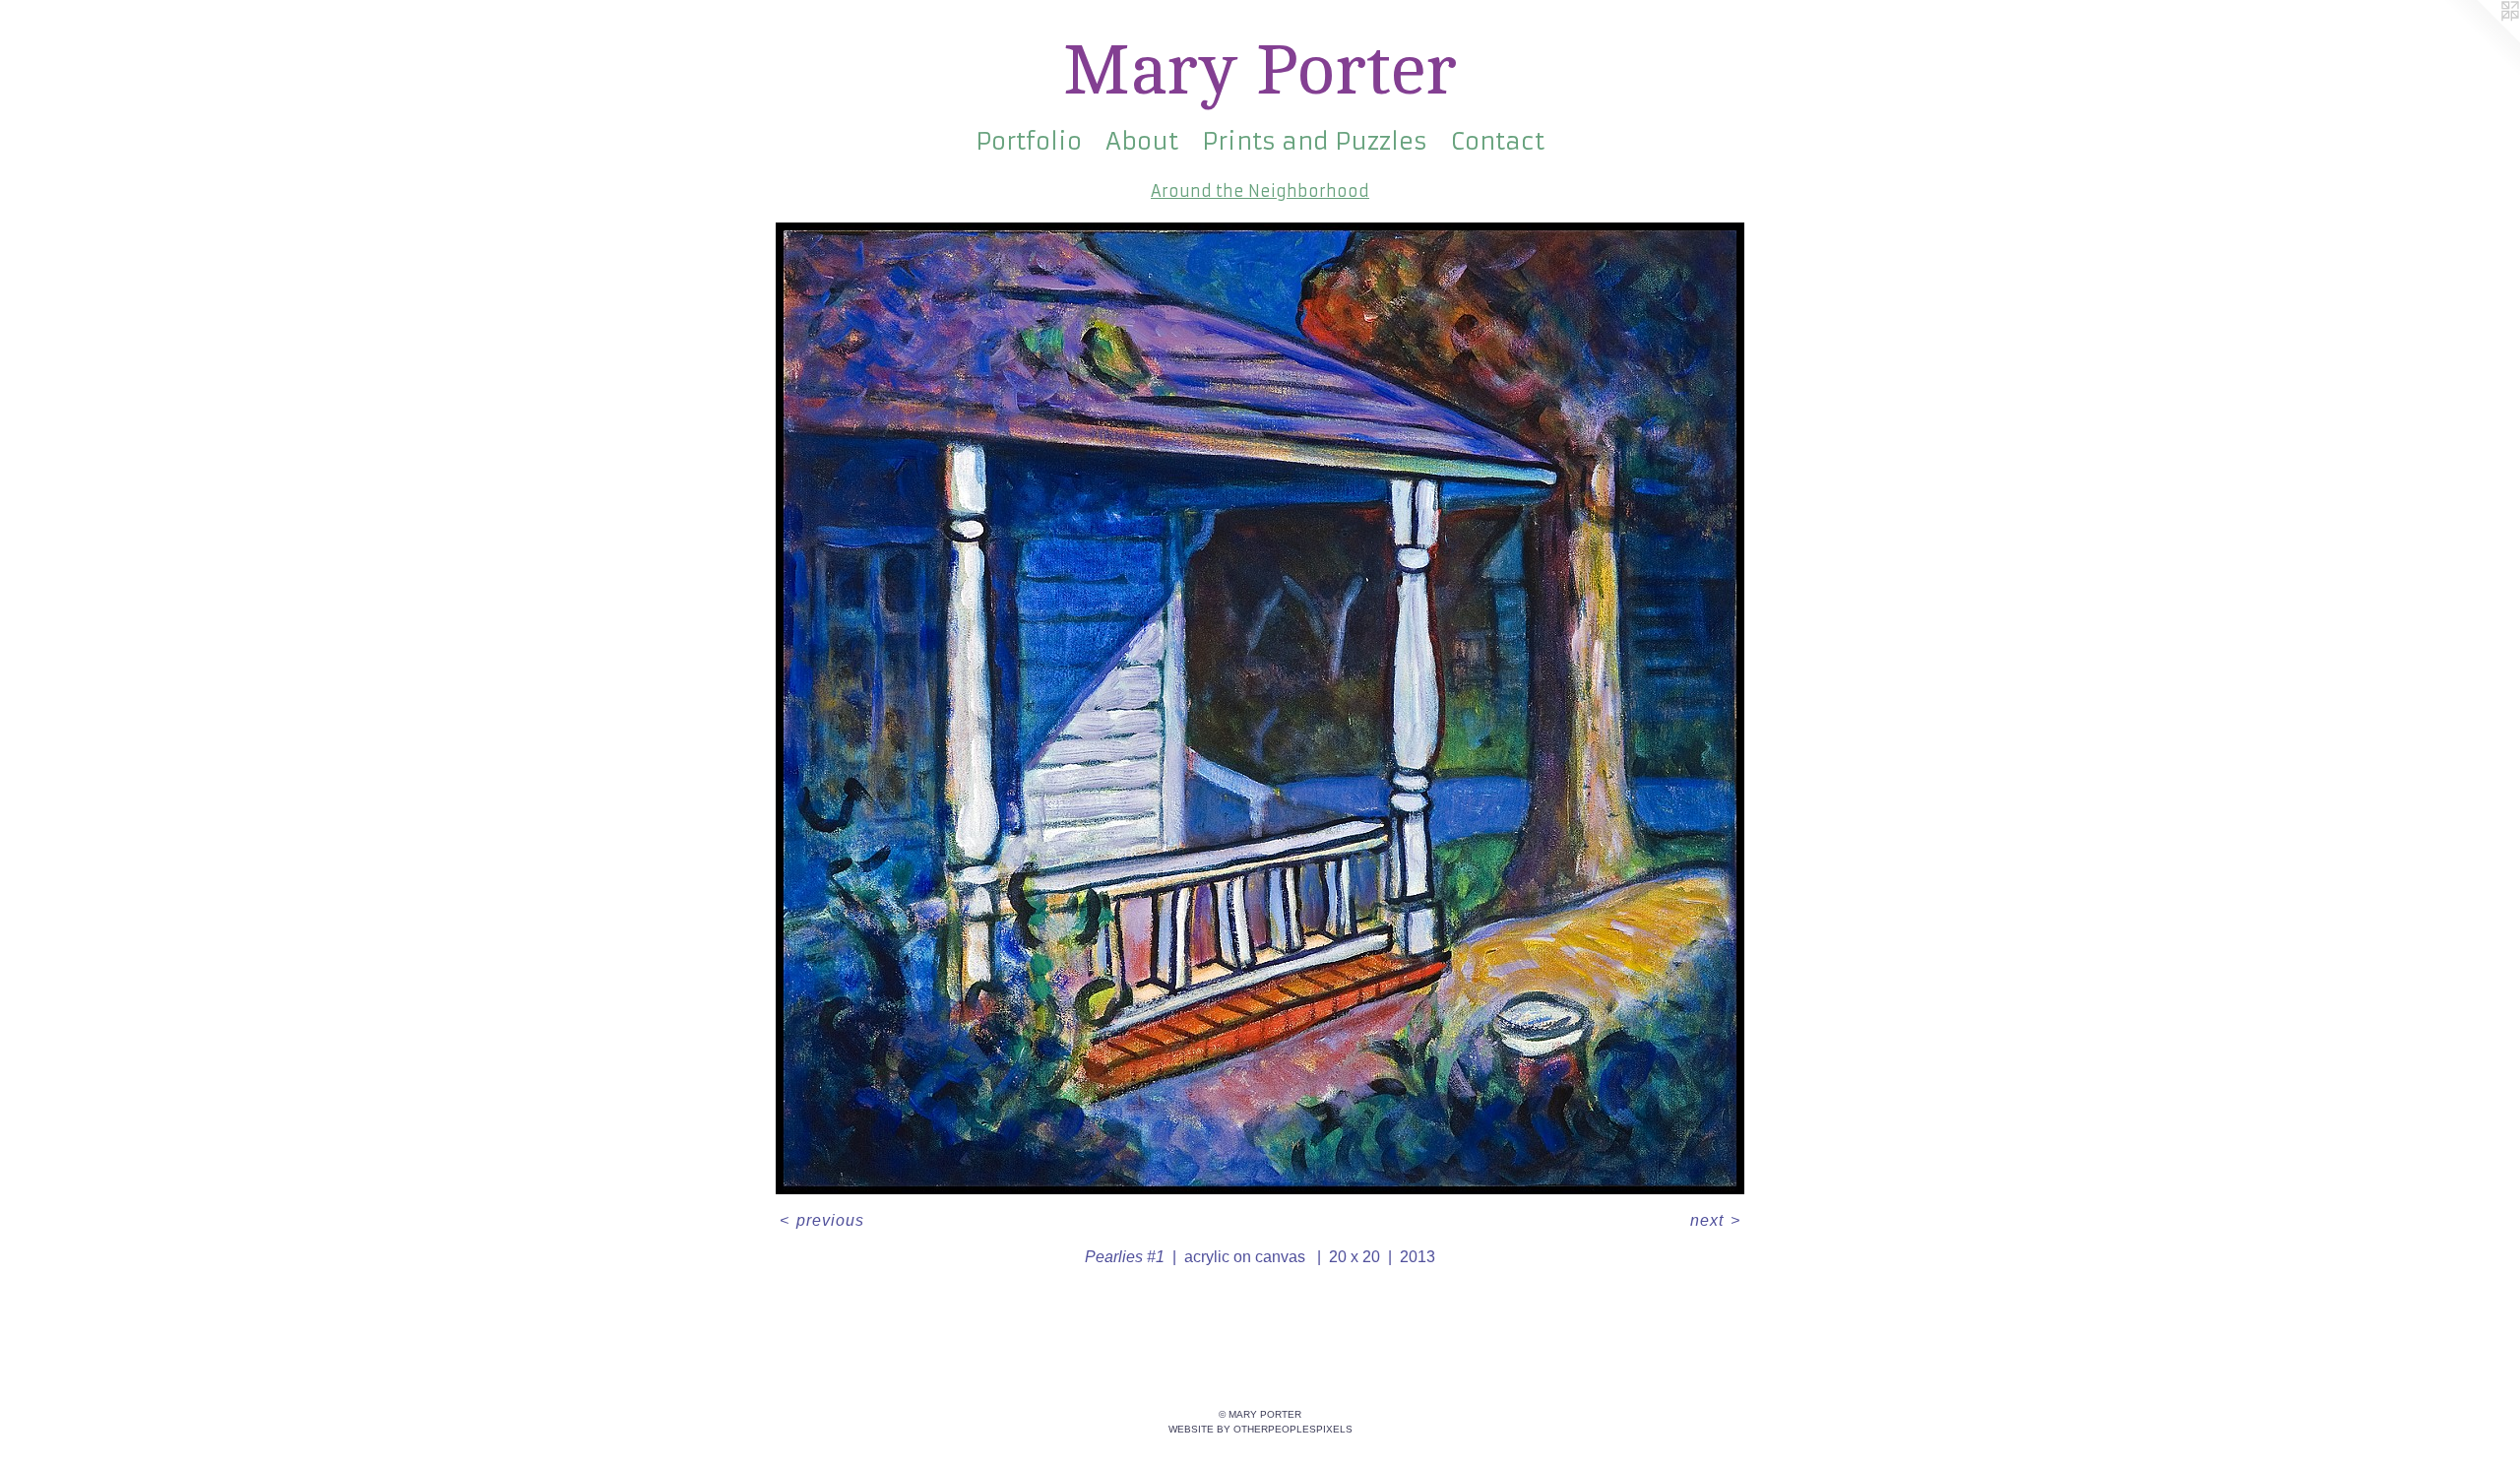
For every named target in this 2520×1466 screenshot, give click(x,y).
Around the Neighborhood (1260, 191)
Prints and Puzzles (1315, 142)
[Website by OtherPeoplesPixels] (2481, 39)
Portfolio (1029, 142)
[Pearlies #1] (1260, 708)
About (1142, 142)
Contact (1498, 142)
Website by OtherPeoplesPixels (1260, 1429)
